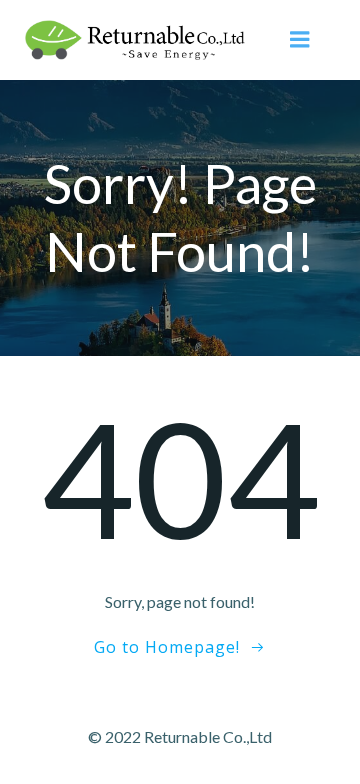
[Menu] (300, 40)
